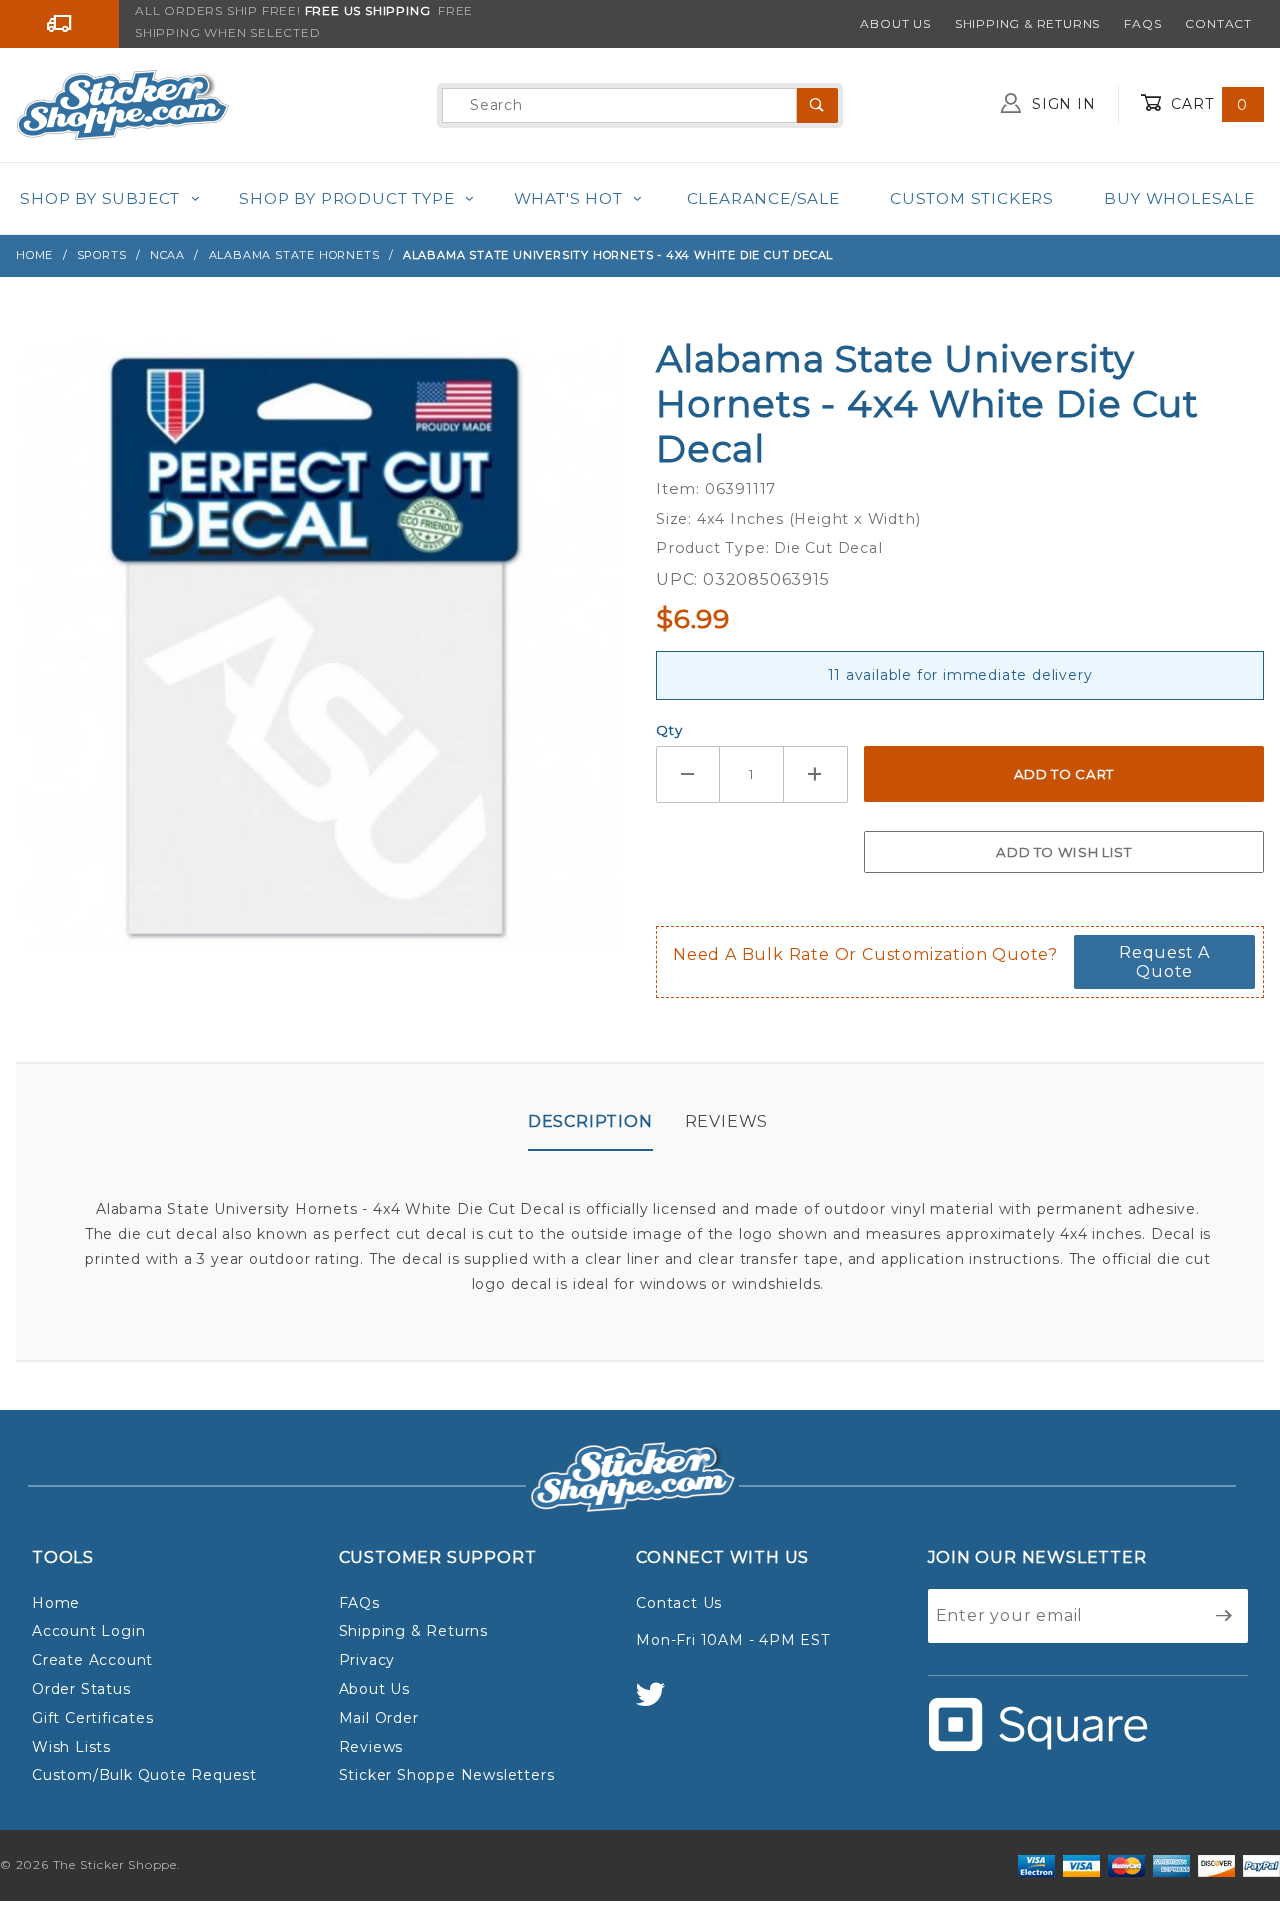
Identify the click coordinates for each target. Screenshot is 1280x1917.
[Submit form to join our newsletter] (1224, 1616)
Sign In (1061, 104)
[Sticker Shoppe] (122, 104)
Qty (669, 730)
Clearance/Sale (763, 198)
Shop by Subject (100, 198)
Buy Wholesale (1179, 198)
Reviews (727, 1121)
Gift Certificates (93, 1718)
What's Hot (568, 198)
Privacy (367, 1660)
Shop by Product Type (346, 198)
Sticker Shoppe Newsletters (447, 1775)
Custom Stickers (972, 198)
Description (590, 1121)
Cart (1207, 104)
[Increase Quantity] (816, 774)
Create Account (92, 1660)
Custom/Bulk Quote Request (144, 1775)
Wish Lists (71, 1747)
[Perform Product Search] (817, 105)
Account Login (88, 1631)
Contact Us (679, 1603)
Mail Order (379, 1718)
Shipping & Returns (1027, 23)
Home (56, 1603)
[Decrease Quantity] (688, 774)
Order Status (81, 1689)
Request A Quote (1164, 962)
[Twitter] (659, 1703)
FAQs (1142, 23)
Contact (1218, 23)
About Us (895, 23)
